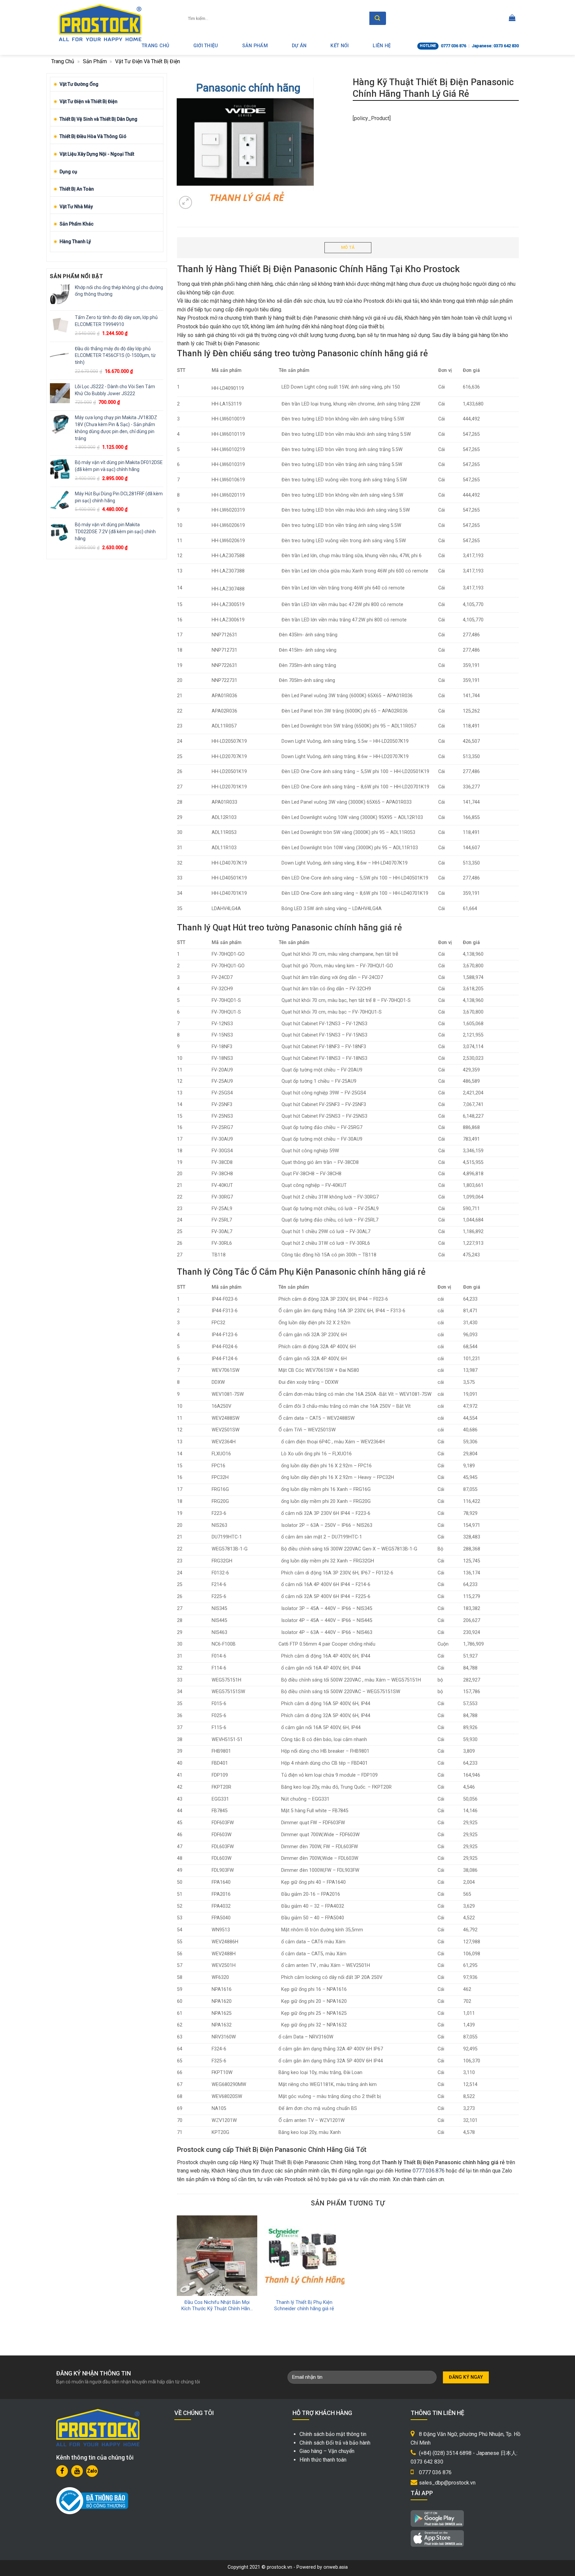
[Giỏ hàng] (512, 18)
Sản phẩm (255, 46)
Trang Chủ (156, 46)
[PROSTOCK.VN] (100, 23)
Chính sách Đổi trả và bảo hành (335, 2443)
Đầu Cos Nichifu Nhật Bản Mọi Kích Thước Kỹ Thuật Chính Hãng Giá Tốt (217, 2306)
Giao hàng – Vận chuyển (327, 2451)
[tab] (348, 248)
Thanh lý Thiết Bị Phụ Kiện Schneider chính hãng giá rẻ (304, 2306)
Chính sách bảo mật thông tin (333, 2434)
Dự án (299, 46)
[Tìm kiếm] (378, 18)
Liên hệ (382, 46)
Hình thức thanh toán (323, 2460)
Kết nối (340, 46)
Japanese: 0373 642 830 (495, 46)
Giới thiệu (206, 46)
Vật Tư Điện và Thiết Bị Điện (148, 61)
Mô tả (348, 247)
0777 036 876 (454, 46)
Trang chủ (63, 61)
